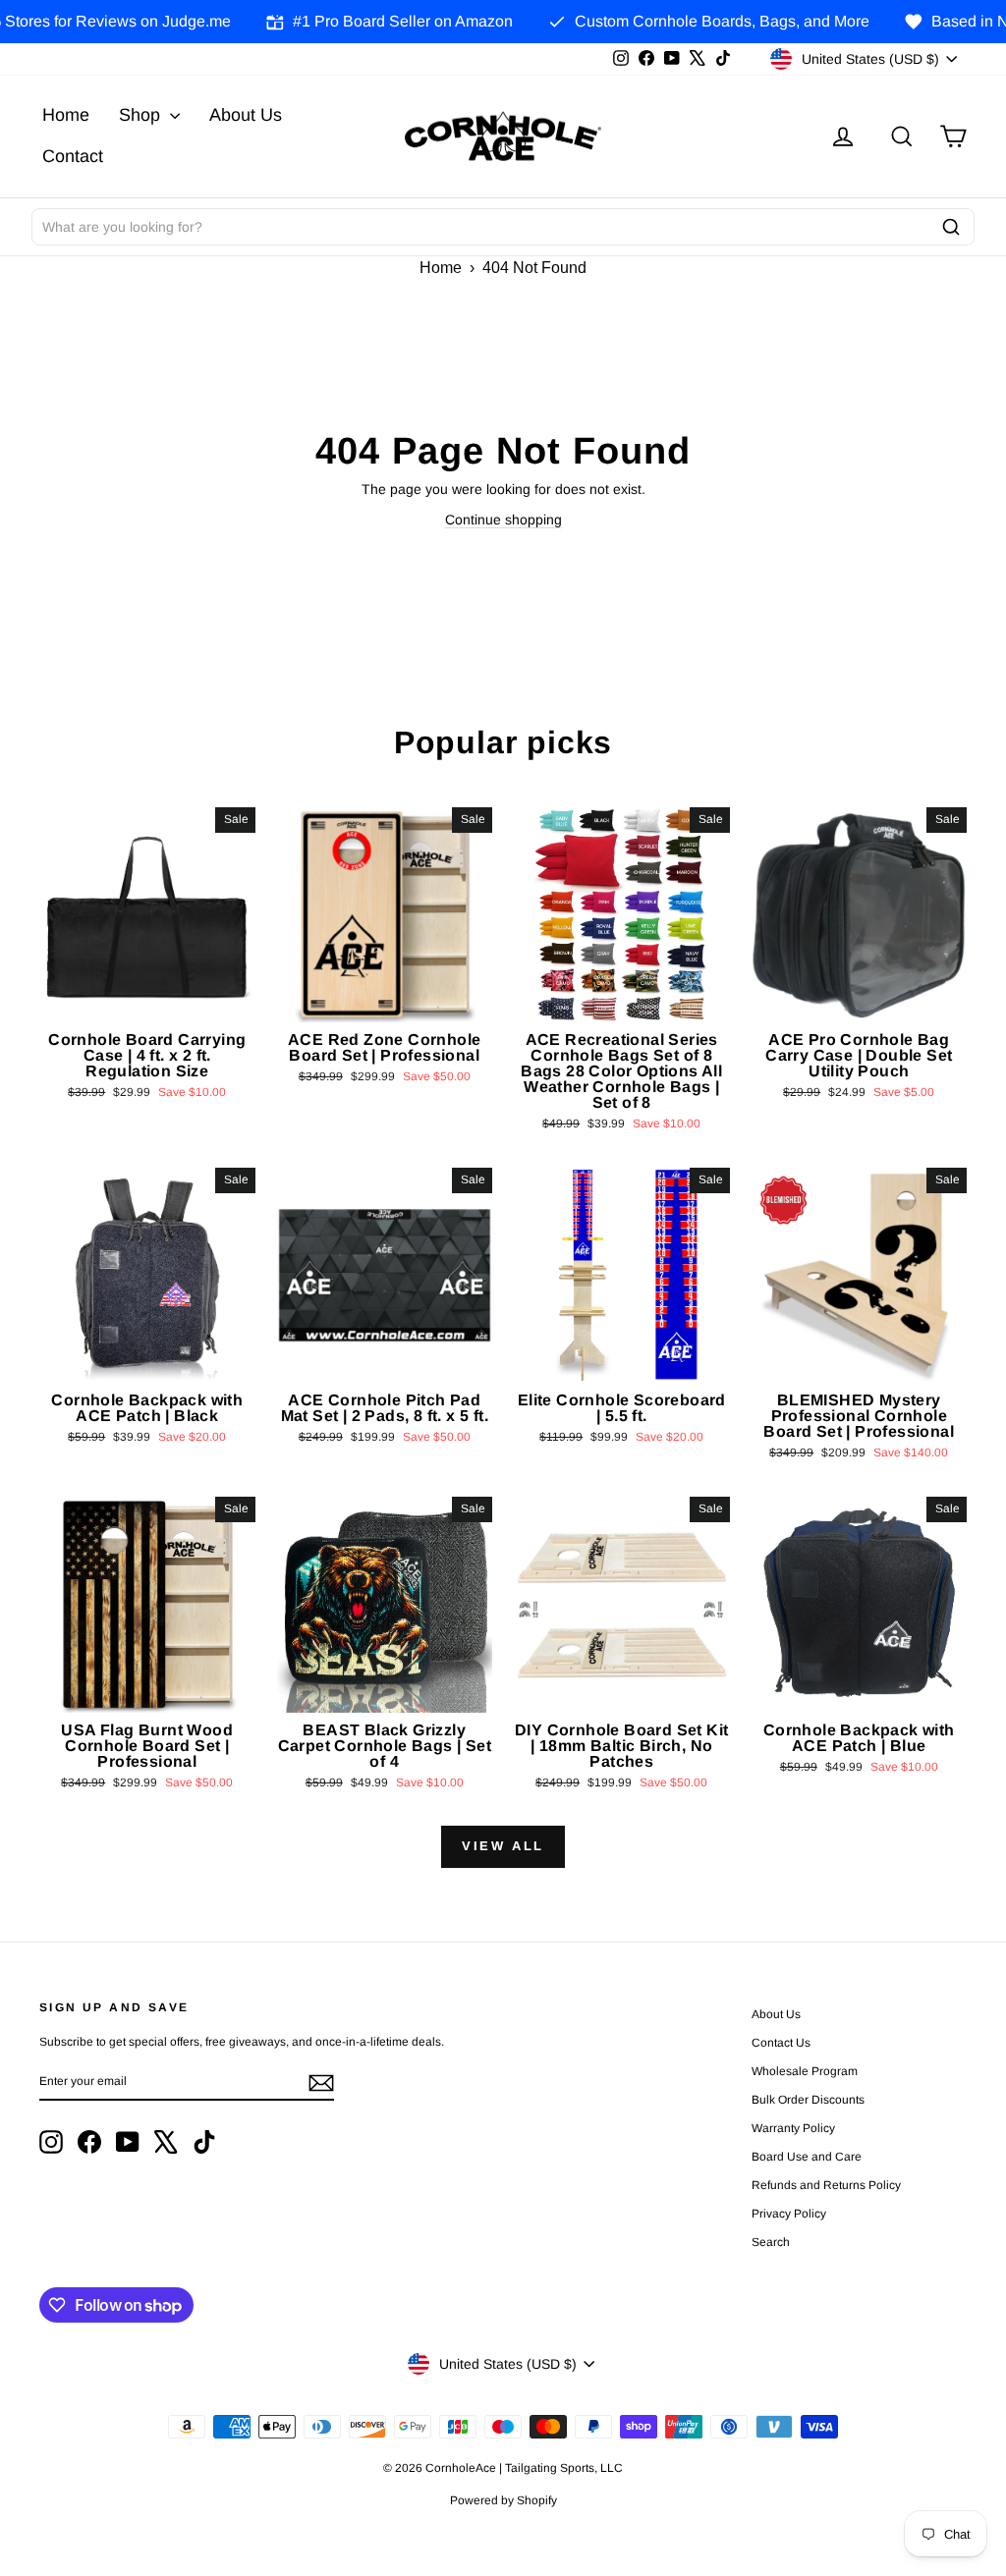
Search (771, 2242)
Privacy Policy (789, 2214)
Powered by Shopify (503, 2500)
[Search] (951, 227)
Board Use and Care (807, 2157)
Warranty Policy (793, 2128)
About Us (246, 115)
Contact (73, 156)
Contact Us (781, 2043)
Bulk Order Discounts (808, 2100)
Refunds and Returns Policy (826, 2185)
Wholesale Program (805, 2071)
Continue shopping (503, 520)
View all (503, 1846)
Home (66, 115)
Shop (142, 115)
